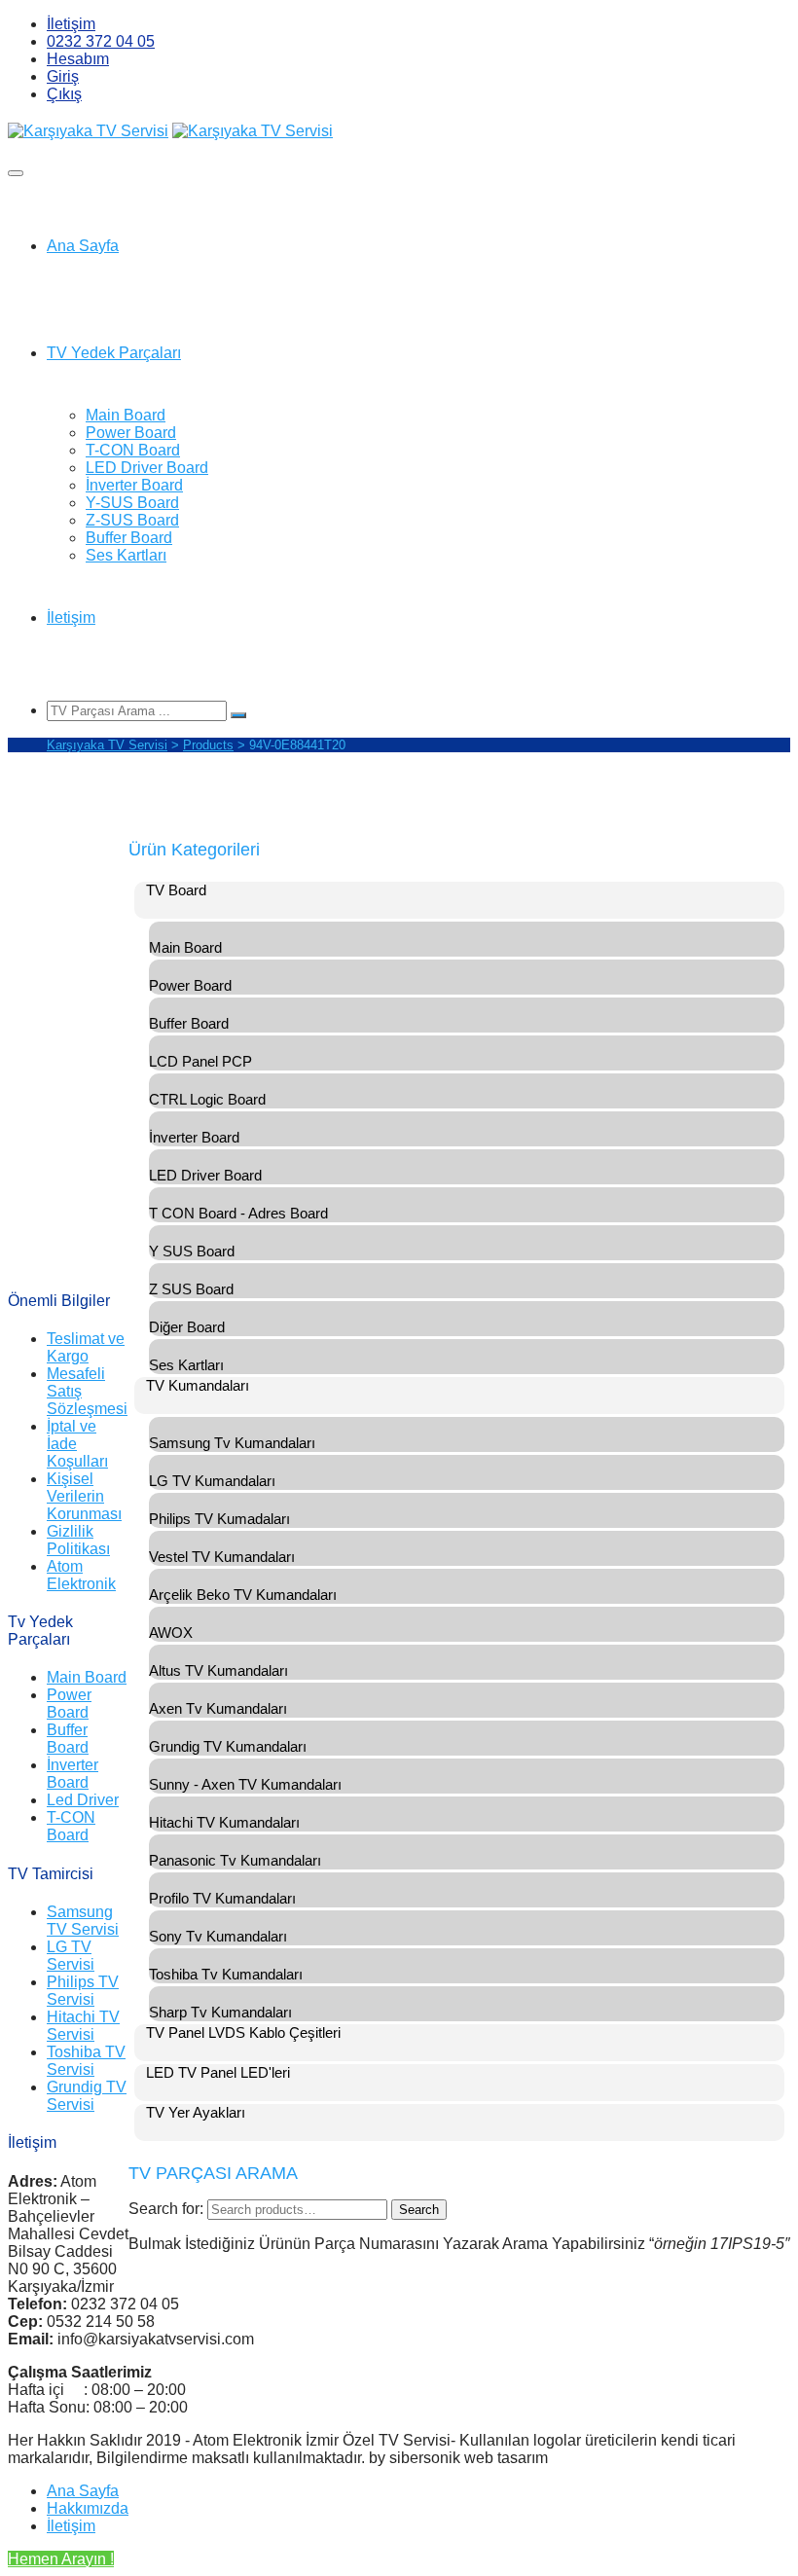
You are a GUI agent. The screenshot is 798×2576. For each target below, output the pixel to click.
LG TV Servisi (71, 1956)
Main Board (126, 415)
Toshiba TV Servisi (86, 2061)
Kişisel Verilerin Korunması (84, 1496)
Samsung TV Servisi (83, 1921)
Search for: (166, 2209)
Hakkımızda (88, 2508)
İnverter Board (134, 485)
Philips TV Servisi (83, 1991)
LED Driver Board (147, 468)
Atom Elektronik (81, 1575)
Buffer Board (129, 538)
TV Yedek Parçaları (114, 353)
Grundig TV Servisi (87, 2096)
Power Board (131, 433)
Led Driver (83, 1800)
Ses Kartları (126, 555)
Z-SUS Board (132, 520)
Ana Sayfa (83, 246)
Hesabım (78, 59)
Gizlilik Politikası (78, 1540)
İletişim (71, 24)
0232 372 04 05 (101, 41)
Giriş (63, 76)
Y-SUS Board (132, 503)
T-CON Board (133, 450)
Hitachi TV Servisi (83, 2026)
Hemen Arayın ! (61, 2559)
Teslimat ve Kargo (86, 1347)
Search (419, 2210)
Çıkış (64, 94)
